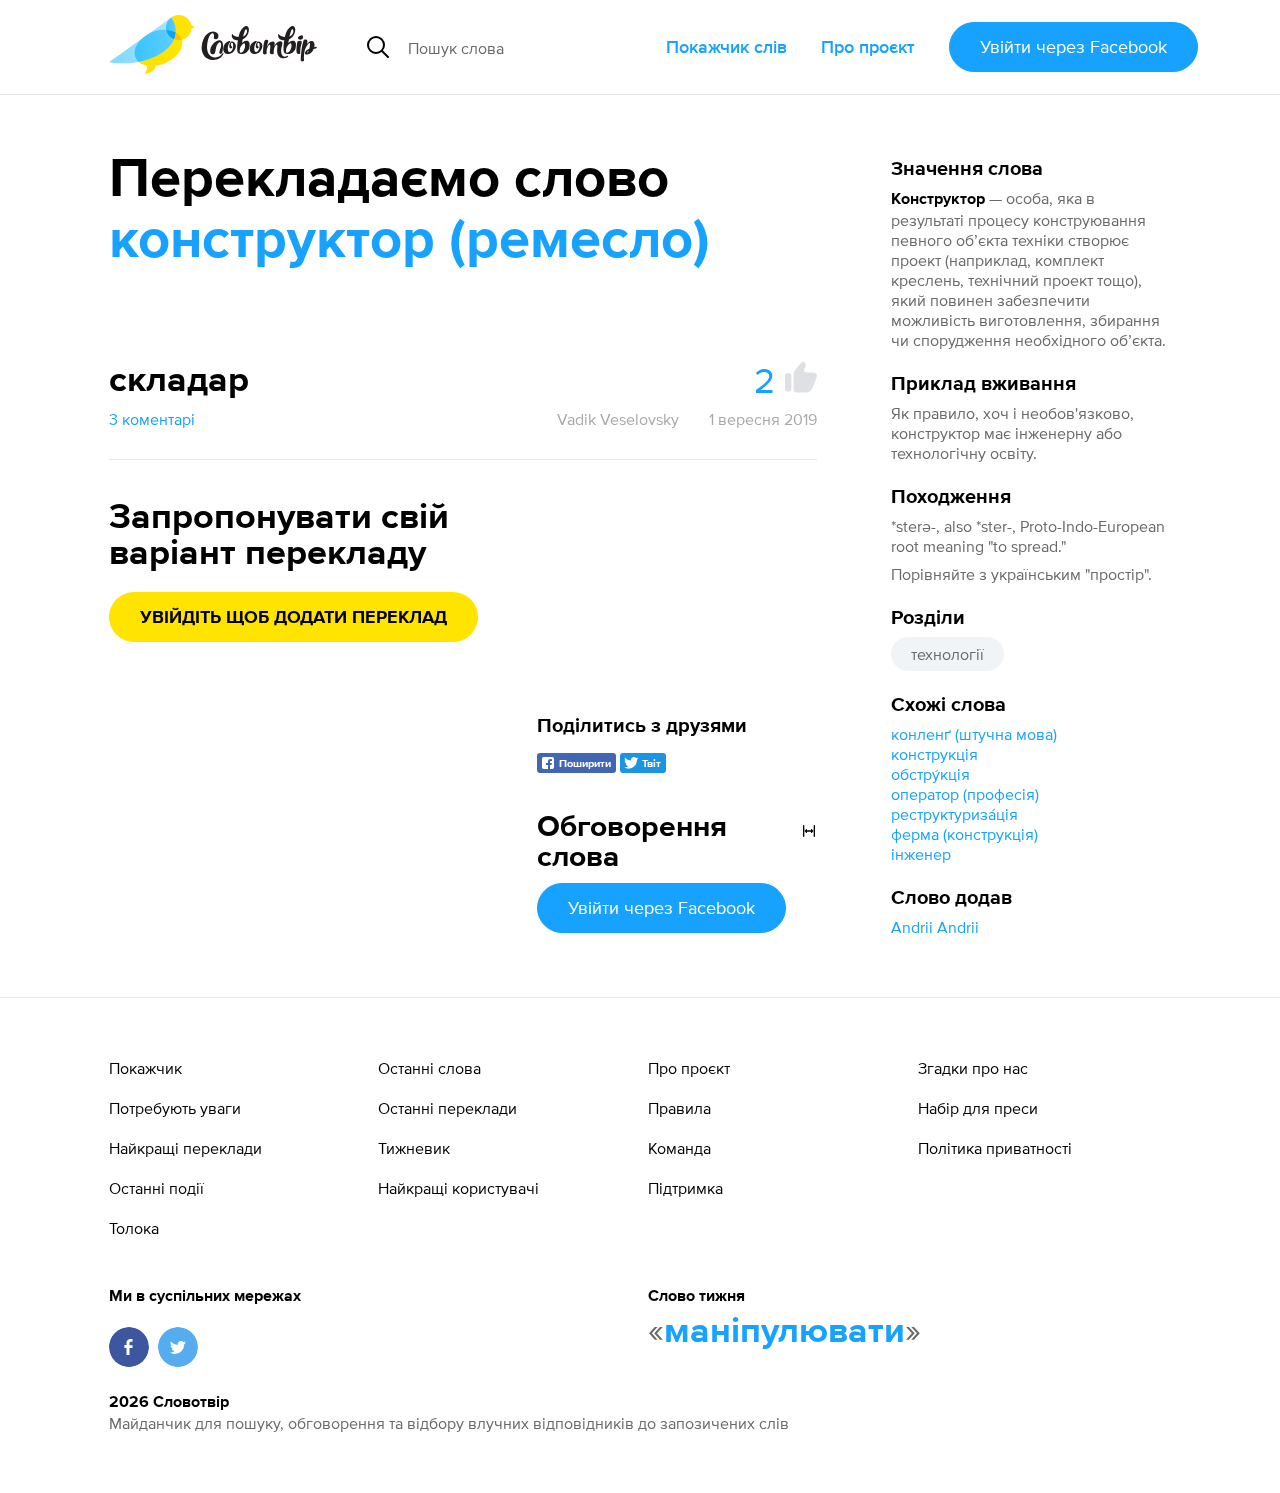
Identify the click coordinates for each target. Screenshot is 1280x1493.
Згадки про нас (973, 1068)
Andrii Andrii (935, 927)
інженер (921, 854)
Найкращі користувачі (458, 1188)
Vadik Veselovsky (618, 419)
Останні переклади (447, 1108)
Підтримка (685, 1188)
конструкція (934, 754)
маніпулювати (784, 1332)
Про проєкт (868, 46)
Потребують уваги (175, 1108)
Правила (679, 1108)
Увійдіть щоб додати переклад (293, 618)
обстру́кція (930, 774)
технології (947, 654)
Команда (679, 1148)
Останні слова (429, 1068)
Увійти (1073, 46)
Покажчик (145, 1068)
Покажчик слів (726, 46)
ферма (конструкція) (964, 834)
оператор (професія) (965, 794)
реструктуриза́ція (954, 814)
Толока (134, 1228)
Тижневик (414, 1148)
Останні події (156, 1188)
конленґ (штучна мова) (974, 734)
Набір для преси (978, 1108)
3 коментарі (152, 419)
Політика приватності (995, 1148)
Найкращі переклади (185, 1148)
